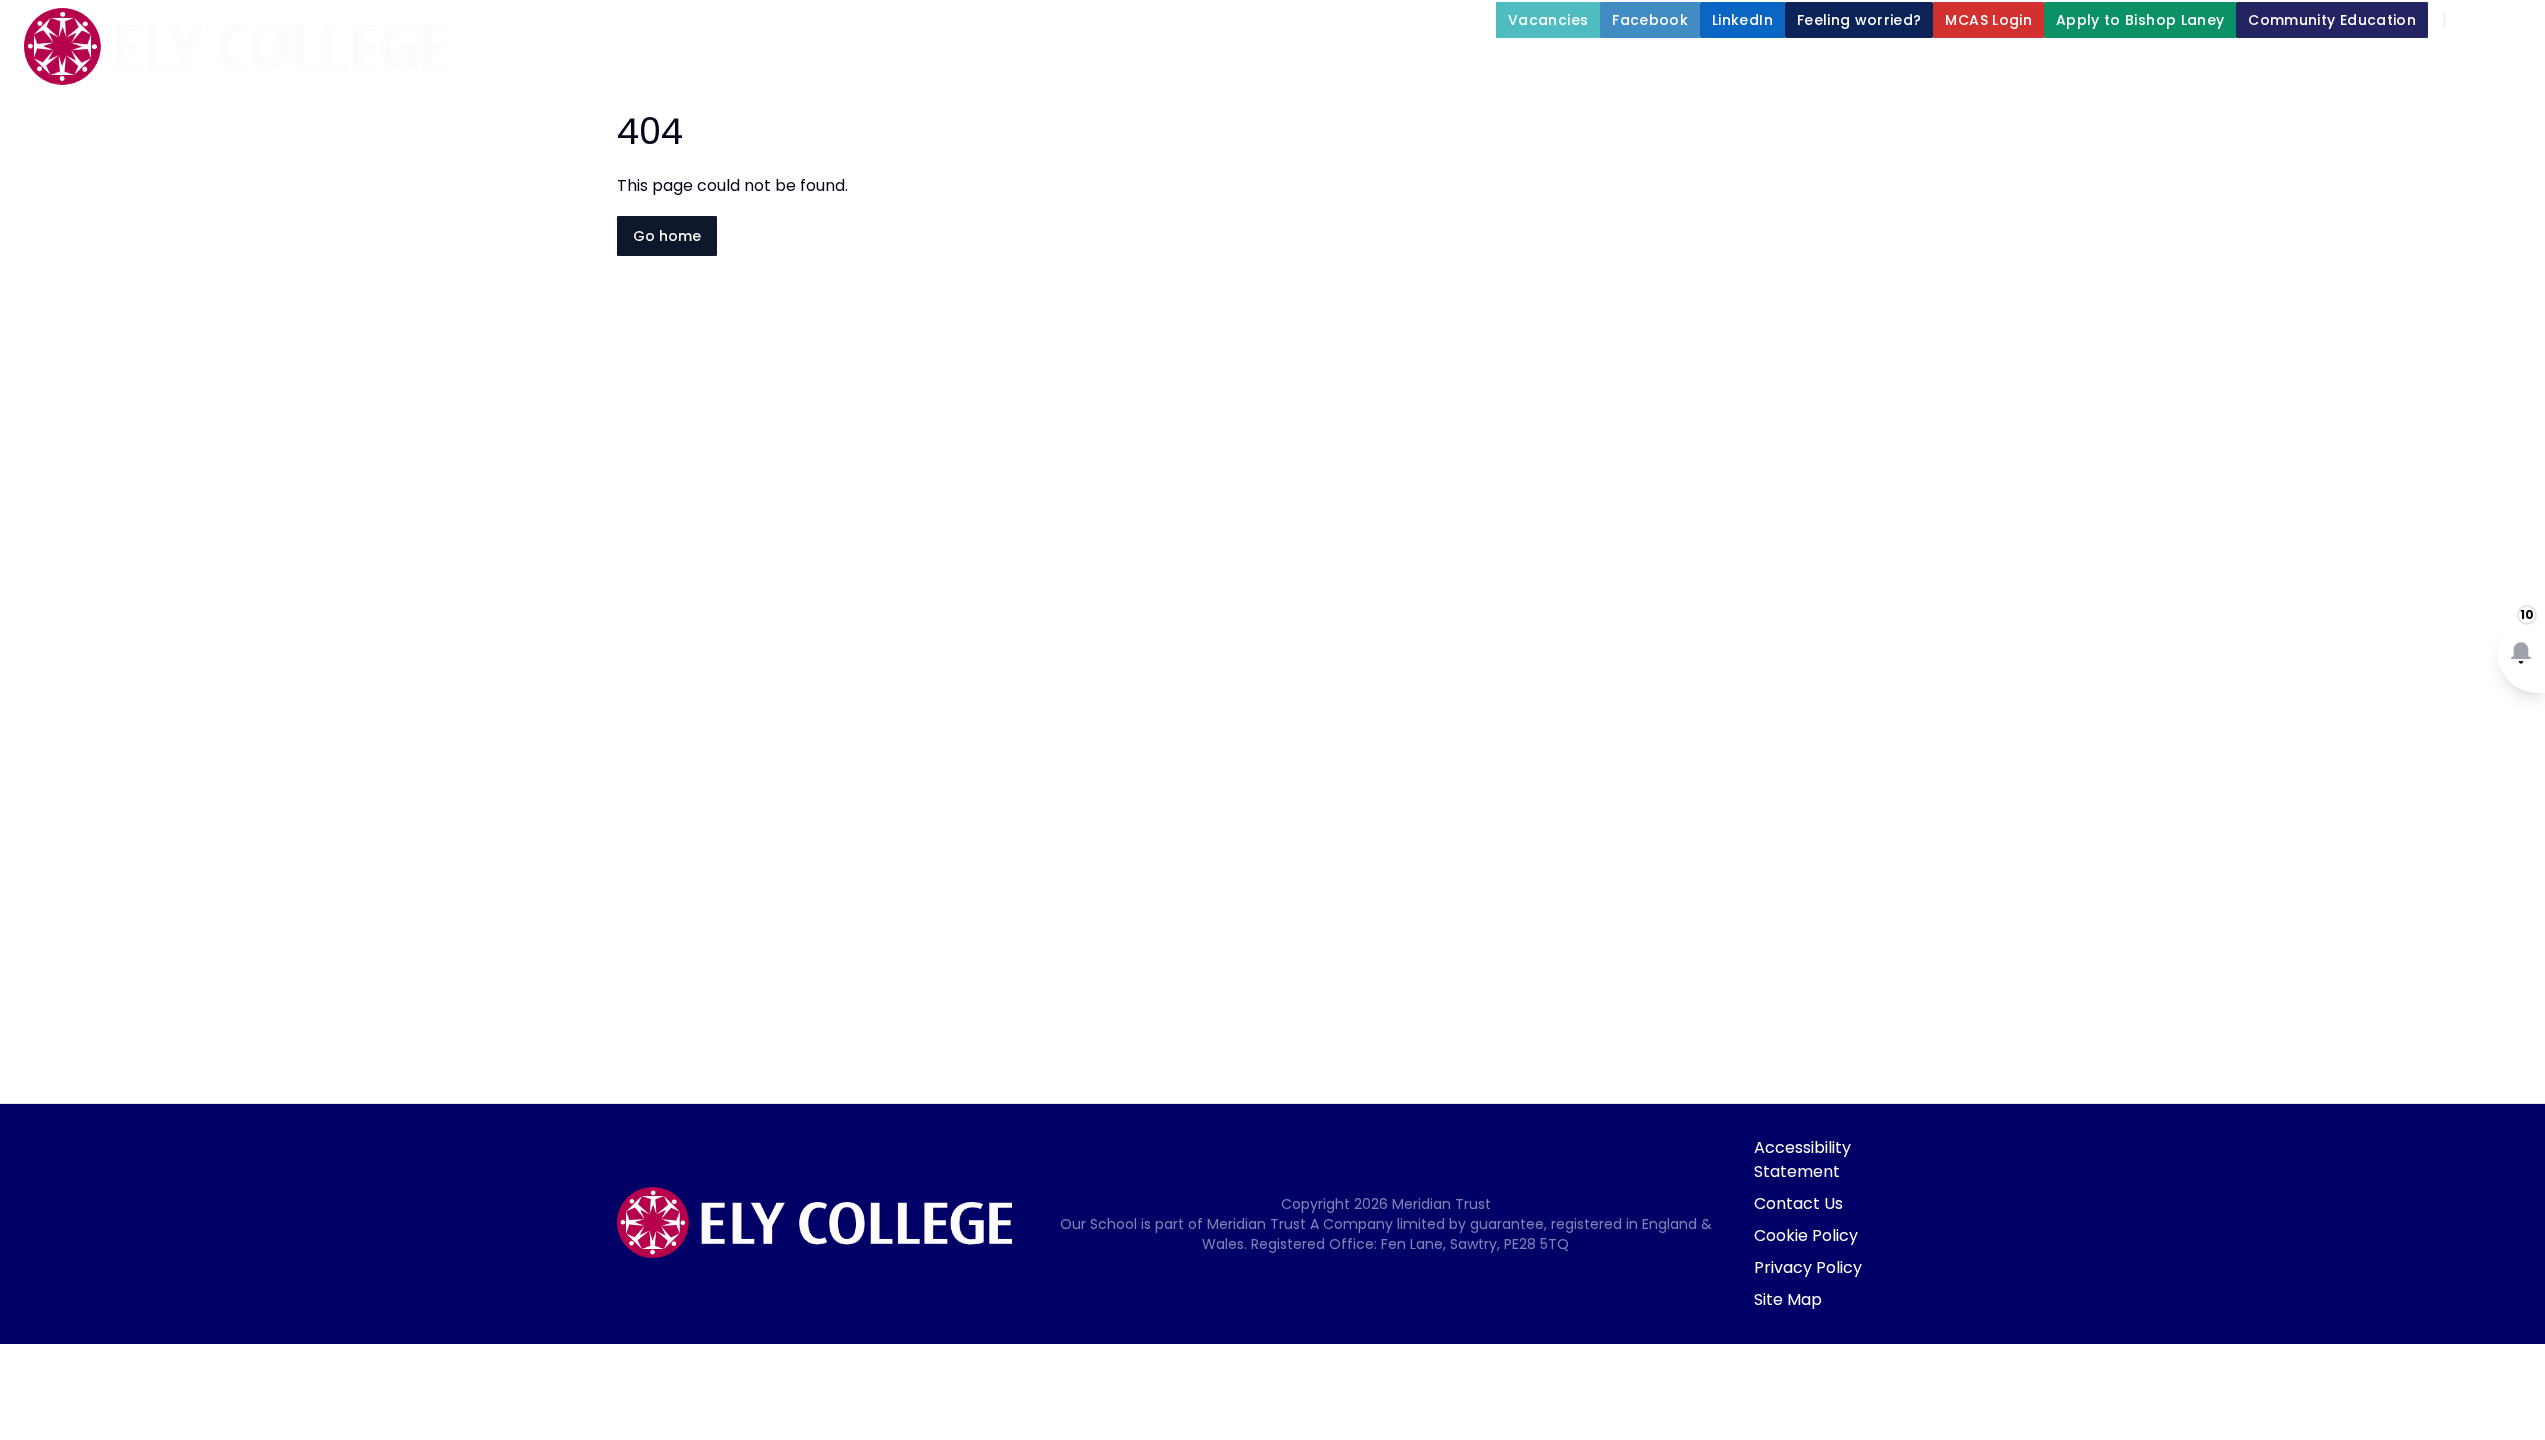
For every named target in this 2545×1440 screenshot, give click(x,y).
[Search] (2471, 20)
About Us (1273, 66)
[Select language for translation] (2513, 20)
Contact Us (1798, 1203)
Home (1176, 66)
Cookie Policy (1806, 1235)
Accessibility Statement (1802, 1159)
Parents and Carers (2033, 66)
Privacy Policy (1808, 1267)
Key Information (1441, 66)
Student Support (1636, 66)
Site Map (1788, 1299)
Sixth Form (2220, 66)
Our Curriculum (1829, 66)
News (2350, 66)
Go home (667, 236)
